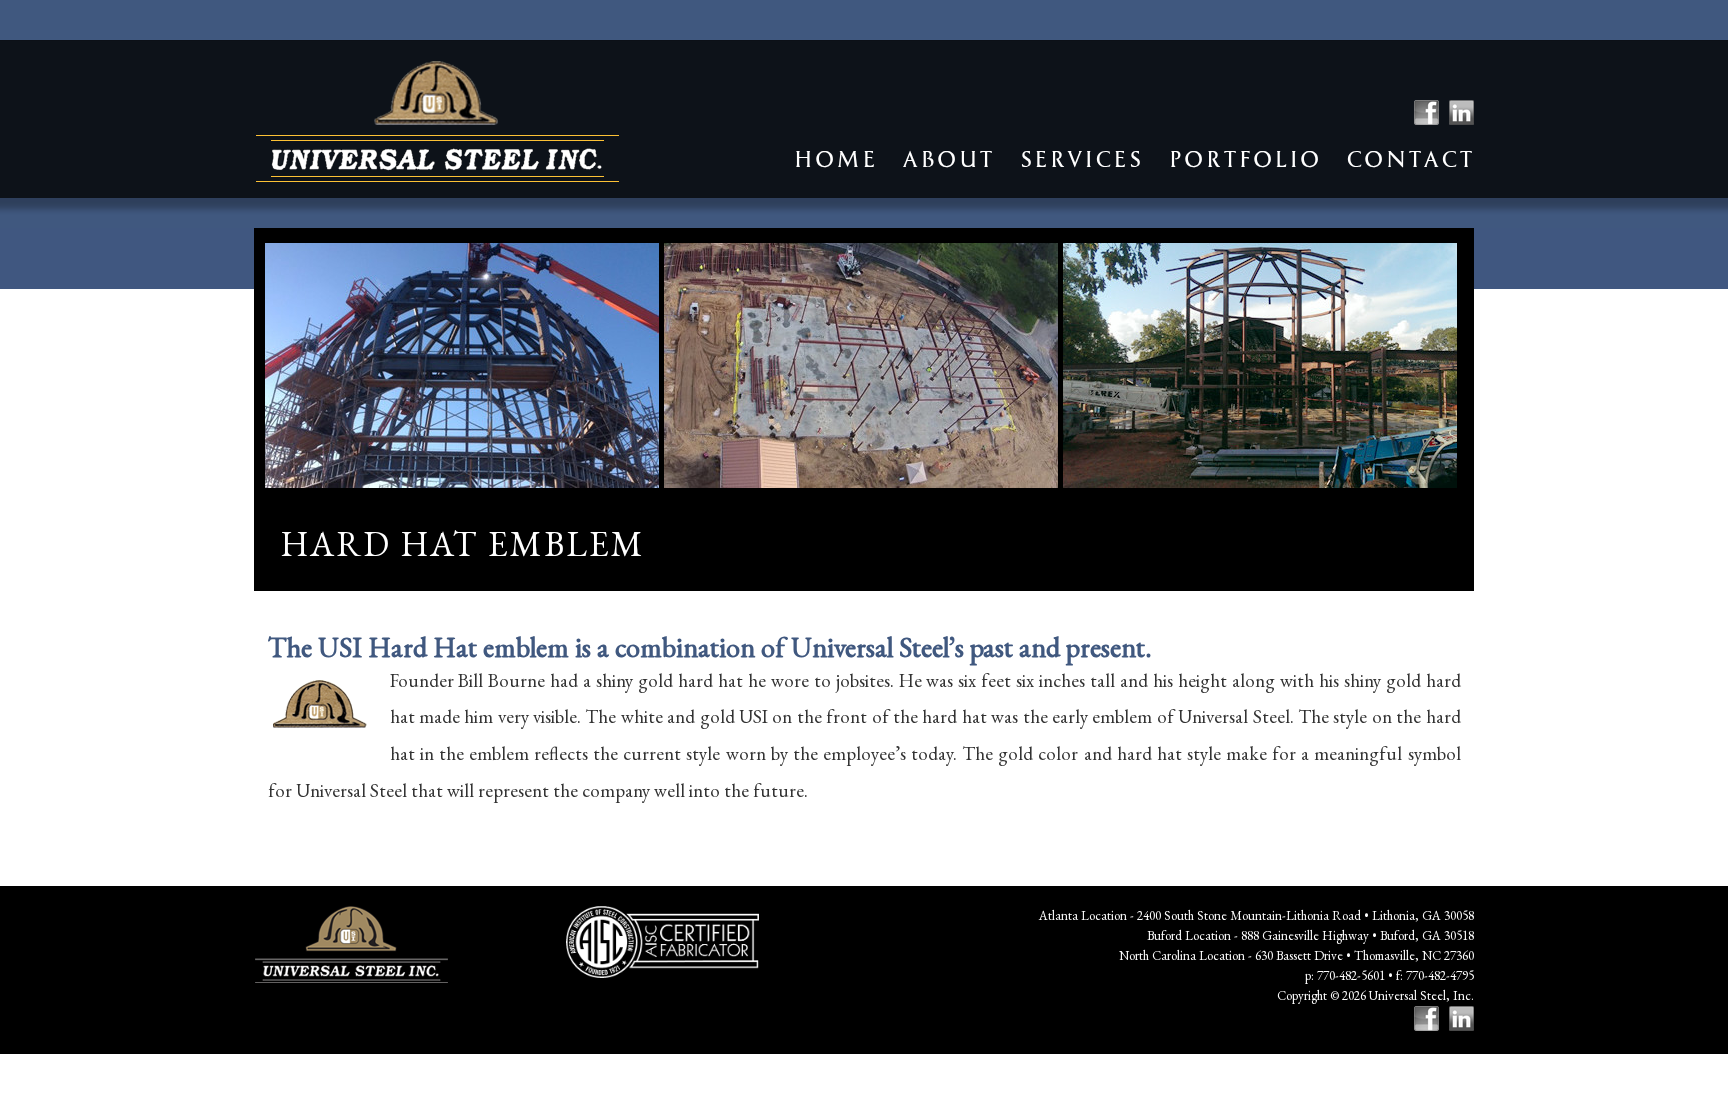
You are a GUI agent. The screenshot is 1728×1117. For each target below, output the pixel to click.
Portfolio (1244, 159)
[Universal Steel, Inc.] (437, 121)
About (948, 159)
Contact (1410, 159)
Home (835, 159)
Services (1081, 159)
